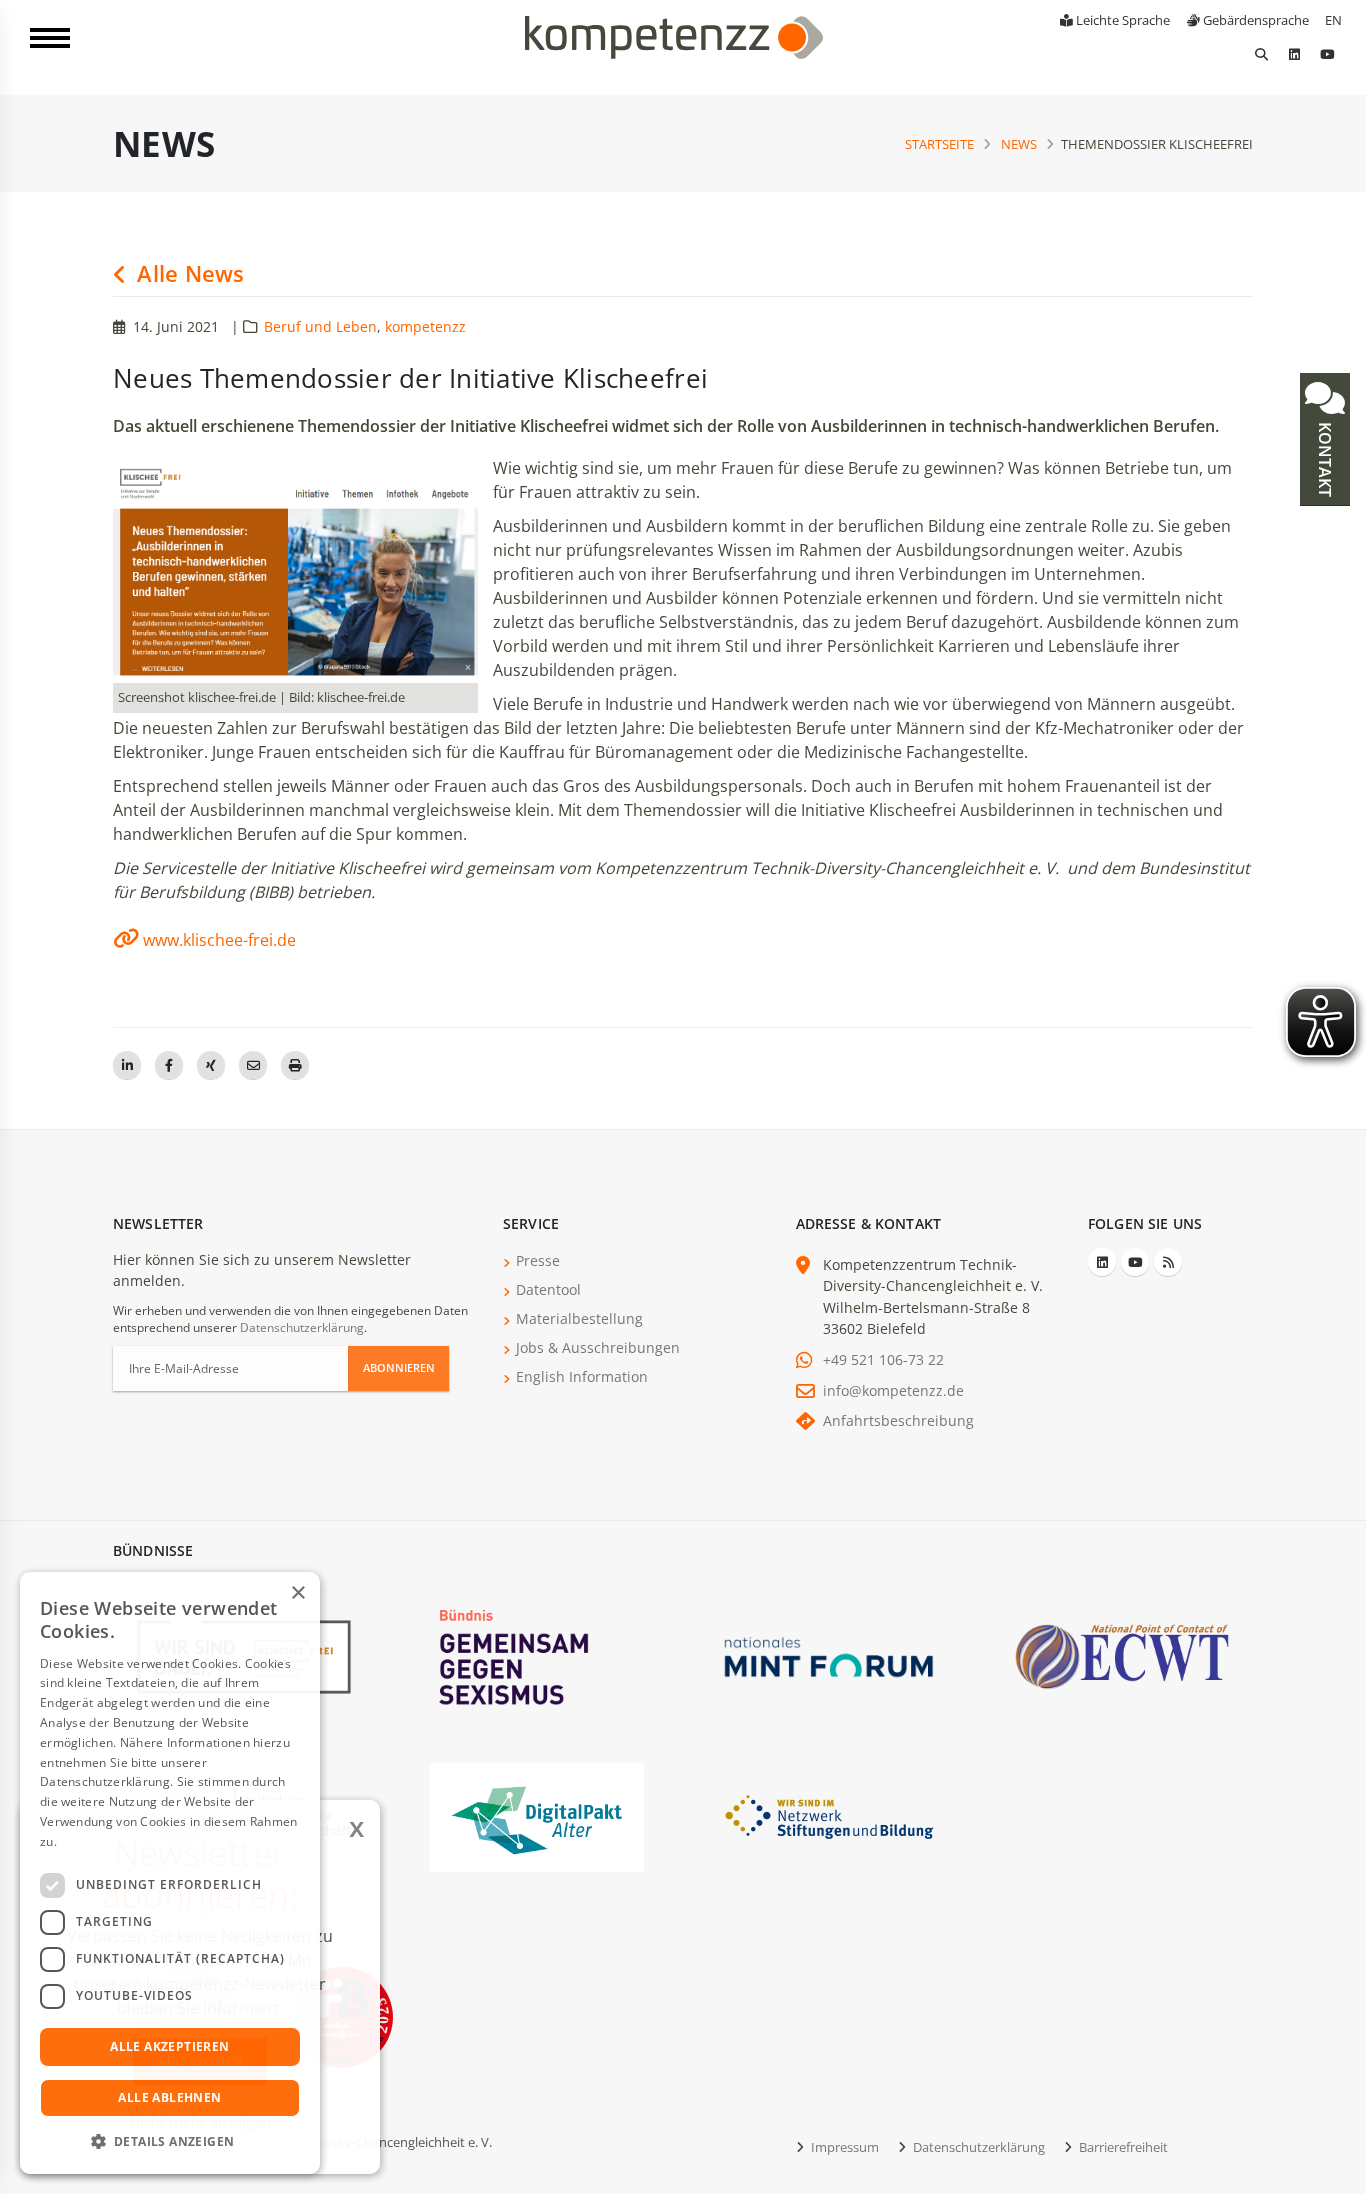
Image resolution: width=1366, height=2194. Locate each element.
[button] (170, 2142)
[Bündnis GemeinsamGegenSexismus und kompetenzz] (537, 1655)
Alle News (187, 273)
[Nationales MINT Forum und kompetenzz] (829, 1655)
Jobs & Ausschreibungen (598, 1347)
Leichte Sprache (1121, 20)
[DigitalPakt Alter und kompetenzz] (537, 1815)
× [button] (297, 1593)
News (1019, 144)
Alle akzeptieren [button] (169, 2046)
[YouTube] (1327, 54)
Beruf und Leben (320, 326)
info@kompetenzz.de (893, 1390)
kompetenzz (425, 326)
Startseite (939, 144)
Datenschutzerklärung (302, 1327)
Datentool (548, 1289)
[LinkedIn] (1294, 54)
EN (1333, 20)
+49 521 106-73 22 (883, 1359)
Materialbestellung (579, 1318)
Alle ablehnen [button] (169, 2097)
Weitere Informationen (126, 1841)
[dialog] (170, 1873)
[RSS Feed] (1168, 1262)
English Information (582, 1376)
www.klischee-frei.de (219, 940)
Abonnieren (399, 1367)
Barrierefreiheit (1122, 2147)
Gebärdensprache (1254, 20)
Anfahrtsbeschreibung (898, 1420)
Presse (538, 1260)
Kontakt (1325, 457)
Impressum (843, 2147)
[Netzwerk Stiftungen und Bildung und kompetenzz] (829, 1815)
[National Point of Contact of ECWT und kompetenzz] (1122, 1655)
